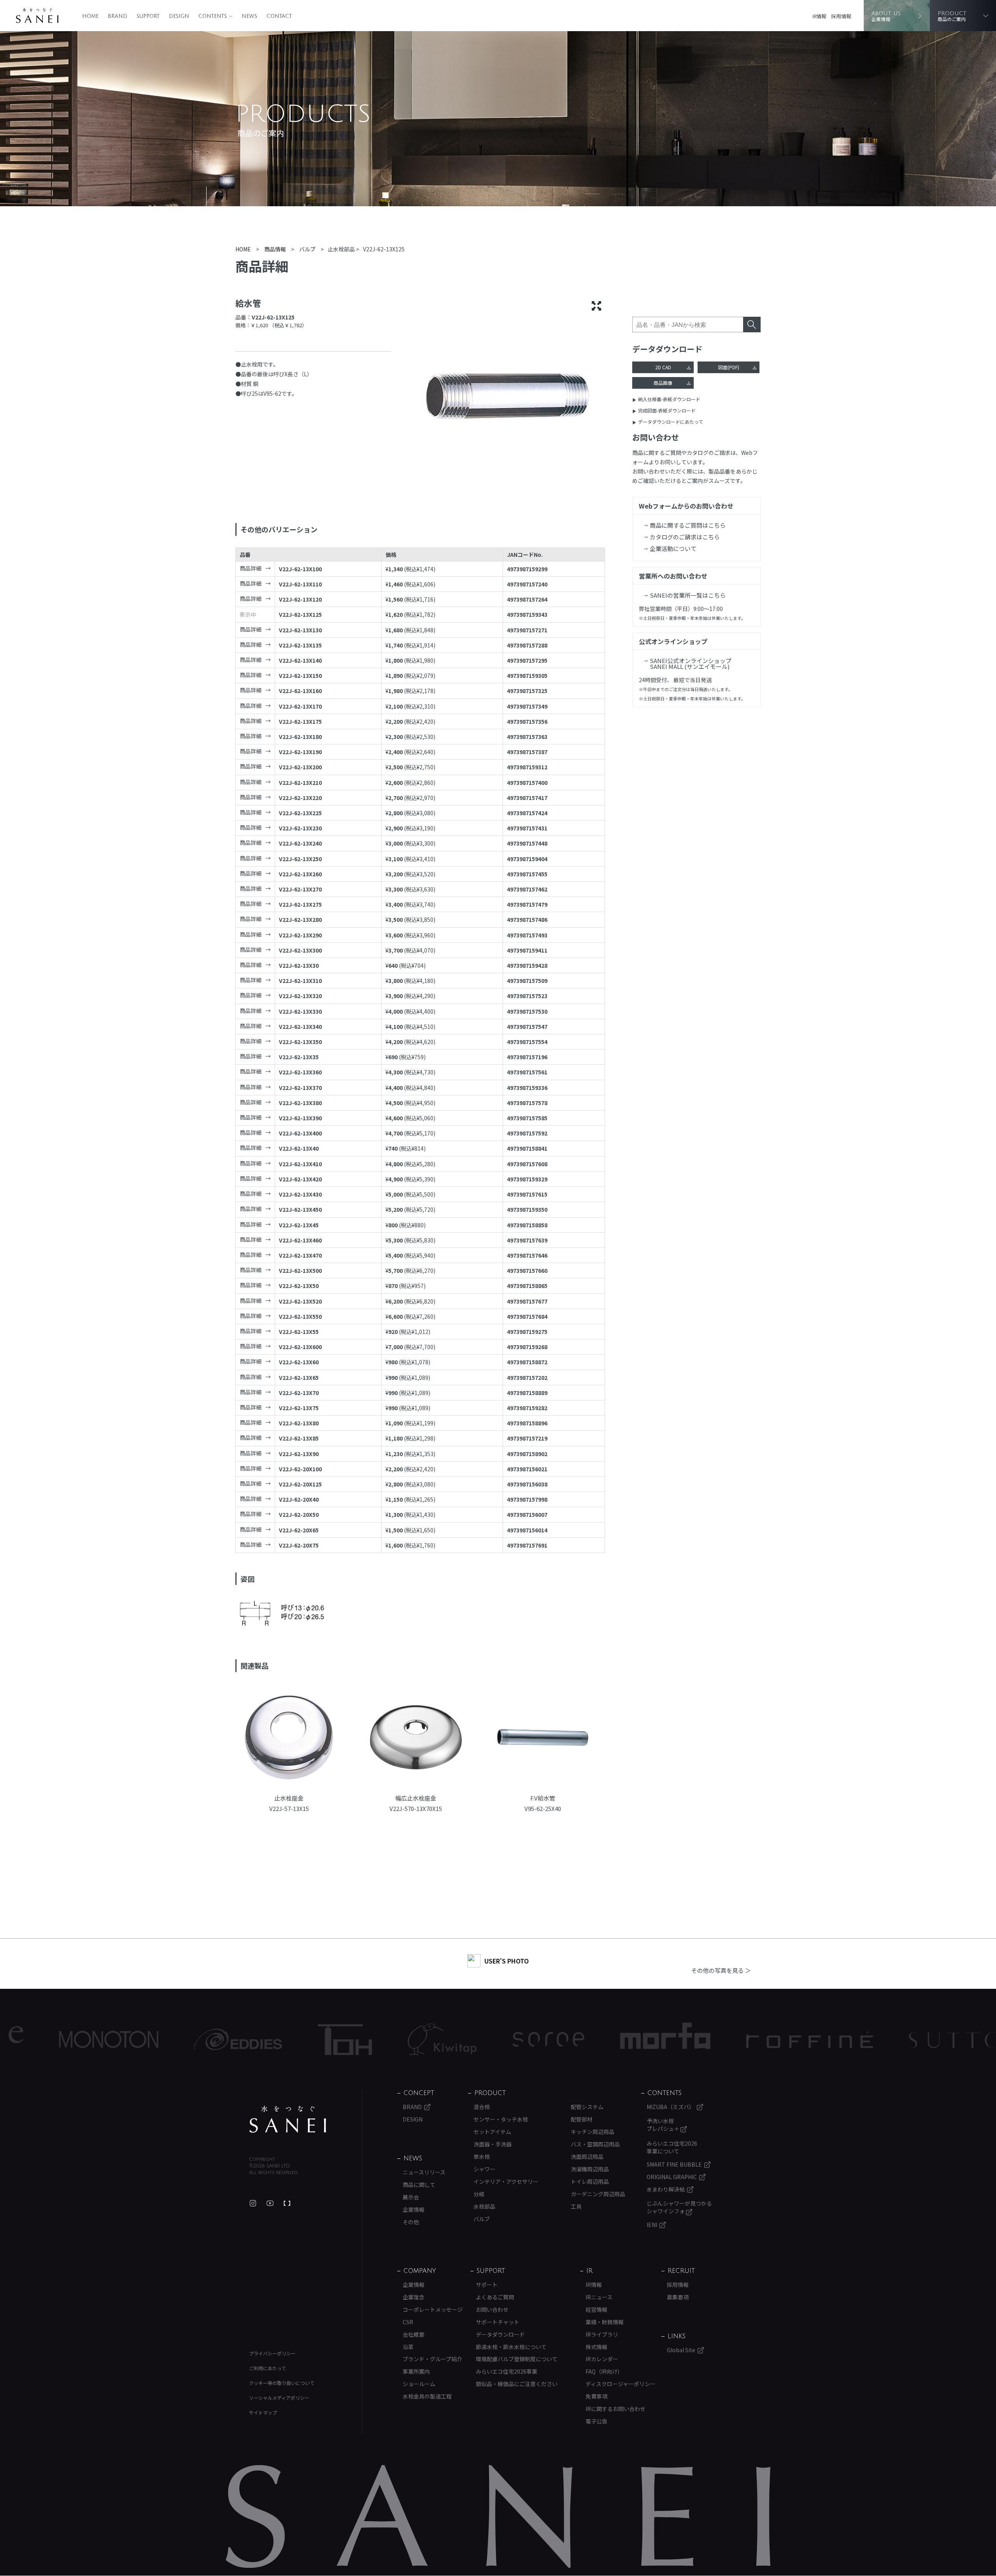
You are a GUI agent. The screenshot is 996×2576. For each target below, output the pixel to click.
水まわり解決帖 (666, 2189)
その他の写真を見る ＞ (721, 1970)
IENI (652, 2225)
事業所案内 (416, 2371)
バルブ (482, 2219)
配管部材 (582, 2119)
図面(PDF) (729, 367)
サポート (487, 2285)
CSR (408, 2322)
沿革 (408, 2347)
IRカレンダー (602, 2359)
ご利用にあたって (267, 2368)
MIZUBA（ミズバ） (671, 2107)
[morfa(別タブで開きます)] (541, 2040)
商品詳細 (251, 568)
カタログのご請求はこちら (685, 537)
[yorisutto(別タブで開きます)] (950, 2039)
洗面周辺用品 (587, 2157)
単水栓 (482, 2157)
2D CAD (663, 367)
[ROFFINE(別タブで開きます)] (685, 2040)
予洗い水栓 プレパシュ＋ (664, 2125)
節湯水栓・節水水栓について (511, 2347)
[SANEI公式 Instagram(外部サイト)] (253, 2203)
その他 (411, 2222)
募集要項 (678, 2297)
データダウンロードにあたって (671, 422)
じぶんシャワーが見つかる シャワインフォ (679, 2207)
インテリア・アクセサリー (506, 2181)
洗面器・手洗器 (493, 2144)
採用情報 (841, 16)
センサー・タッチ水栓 (501, 2119)
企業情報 (414, 2209)
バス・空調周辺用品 (595, 2144)
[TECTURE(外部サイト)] (287, 2203)
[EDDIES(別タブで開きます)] (114, 2039)
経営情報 (596, 2309)
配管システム (587, 2107)
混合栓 (482, 2107)
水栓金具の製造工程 (427, 2396)
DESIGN (179, 16)
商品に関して (419, 2185)
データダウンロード (500, 2334)
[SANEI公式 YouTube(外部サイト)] (270, 2203)
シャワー (484, 2169)
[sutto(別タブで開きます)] (830, 2039)
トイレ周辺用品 (590, 2181)
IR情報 (819, 16)
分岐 (479, 2194)
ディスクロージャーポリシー (621, 2384)
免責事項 (596, 2396)
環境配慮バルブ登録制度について (517, 2359)
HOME (90, 16)
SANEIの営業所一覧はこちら (688, 595)
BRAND (117, 16)
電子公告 (596, 2421)
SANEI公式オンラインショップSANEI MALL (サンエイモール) (691, 663)
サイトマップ (263, 2412)
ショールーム (419, 2384)
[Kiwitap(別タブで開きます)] (318, 2039)
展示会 (411, 2197)
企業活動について (673, 548)
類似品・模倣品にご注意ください (517, 2384)
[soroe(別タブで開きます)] (424, 2039)
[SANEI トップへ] (288, 2119)
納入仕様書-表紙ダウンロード (669, 399)
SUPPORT (148, 16)
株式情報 (596, 2347)
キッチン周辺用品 (593, 2132)
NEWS (249, 16)
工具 (576, 2206)
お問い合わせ (492, 2309)
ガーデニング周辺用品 (598, 2194)
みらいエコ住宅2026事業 (507, 2371)
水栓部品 (484, 2206)
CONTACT (279, 16)
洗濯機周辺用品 (590, 2169)
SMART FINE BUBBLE (674, 2164)
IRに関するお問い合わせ (615, 2409)
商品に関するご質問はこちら (688, 525)
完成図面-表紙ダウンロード (667, 410)
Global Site (681, 2350)
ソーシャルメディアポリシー (279, 2398)
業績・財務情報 (605, 2322)
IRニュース (599, 2297)
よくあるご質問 (495, 2297)
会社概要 (414, 2334)
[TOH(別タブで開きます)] (220, 2040)
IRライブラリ (602, 2334)
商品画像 (663, 383)
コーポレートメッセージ (433, 2309)
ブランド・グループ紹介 (432, 2359)
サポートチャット (498, 2322)
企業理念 (414, 2297)
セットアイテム (492, 2132)
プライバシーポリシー (272, 2353)
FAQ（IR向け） (604, 2371)
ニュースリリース (424, 2172)
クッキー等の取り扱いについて (282, 2383)
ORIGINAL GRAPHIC (672, 2177)
